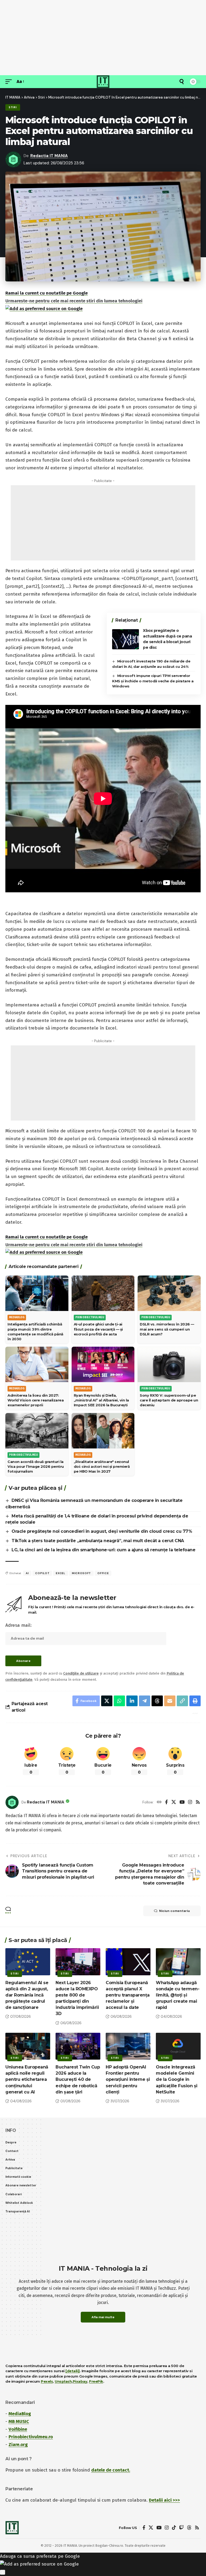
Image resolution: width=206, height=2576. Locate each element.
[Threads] (189, 2528)
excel (61, 1573)
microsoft (81, 1573)
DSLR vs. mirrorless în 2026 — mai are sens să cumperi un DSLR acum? (167, 1329)
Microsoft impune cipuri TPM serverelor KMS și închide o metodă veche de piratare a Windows (153, 681)
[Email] (170, 1701)
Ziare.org (18, 2445)
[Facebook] (166, 1803)
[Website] (159, 1803)
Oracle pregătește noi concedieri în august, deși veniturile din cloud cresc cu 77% (102, 1531)
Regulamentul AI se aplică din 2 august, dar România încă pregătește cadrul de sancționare (27, 1995)
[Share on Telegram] (145, 1701)
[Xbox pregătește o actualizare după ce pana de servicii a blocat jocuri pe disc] (126, 639)
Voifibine (18, 2429)
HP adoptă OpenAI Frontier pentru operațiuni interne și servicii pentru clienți (128, 2079)
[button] (10, 82)
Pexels (47, 2381)
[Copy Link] (182, 1701)
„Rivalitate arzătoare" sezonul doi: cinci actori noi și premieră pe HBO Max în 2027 (102, 1466)
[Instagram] (190, 1803)
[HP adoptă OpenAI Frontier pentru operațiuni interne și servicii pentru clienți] (128, 2046)
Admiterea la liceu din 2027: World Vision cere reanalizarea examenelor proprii (36, 1400)
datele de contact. (111, 2470)
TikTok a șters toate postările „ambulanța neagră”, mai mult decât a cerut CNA (98, 1541)
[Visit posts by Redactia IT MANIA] (12, 1802)
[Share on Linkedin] (132, 1701)
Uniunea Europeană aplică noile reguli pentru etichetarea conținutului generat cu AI (27, 2079)
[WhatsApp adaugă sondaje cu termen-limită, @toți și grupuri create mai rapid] (178, 1962)
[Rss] (198, 1803)
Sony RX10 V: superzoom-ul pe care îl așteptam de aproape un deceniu (169, 1400)
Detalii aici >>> (164, 2500)
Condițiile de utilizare (81, 1673)
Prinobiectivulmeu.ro (31, 2437)
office (103, 1573)
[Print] (195, 1701)
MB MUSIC (19, 2421)
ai (27, 1573)
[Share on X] (107, 1701)
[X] (174, 1803)
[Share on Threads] (157, 1701)
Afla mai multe (103, 2317)
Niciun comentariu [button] (174, 1911)
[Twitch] (181, 2528)
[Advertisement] (103, 38)
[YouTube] (182, 1803)
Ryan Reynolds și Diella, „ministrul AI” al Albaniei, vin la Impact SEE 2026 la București (101, 1400)
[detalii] (73, 2371)
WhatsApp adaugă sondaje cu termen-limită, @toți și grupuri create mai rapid (178, 1995)
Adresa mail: (19, 1625)
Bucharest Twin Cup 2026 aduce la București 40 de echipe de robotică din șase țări (78, 2079)
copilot (42, 1573)
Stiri (13, 107)
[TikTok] (174, 2528)
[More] (194, 1713)
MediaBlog (20, 2414)
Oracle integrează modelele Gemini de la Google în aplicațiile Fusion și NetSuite (177, 2079)
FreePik (96, 2381)
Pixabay (80, 2381)
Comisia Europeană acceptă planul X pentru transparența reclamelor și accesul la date (128, 1995)
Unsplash (63, 2381)
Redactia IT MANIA (49, 156)
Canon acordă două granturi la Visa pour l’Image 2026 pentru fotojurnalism (36, 1466)
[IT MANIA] (103, 82)
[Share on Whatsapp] (119, 1701)
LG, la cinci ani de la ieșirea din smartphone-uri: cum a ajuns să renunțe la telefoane (103, 1550)
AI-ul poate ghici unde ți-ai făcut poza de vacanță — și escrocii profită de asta (98, 1329)
